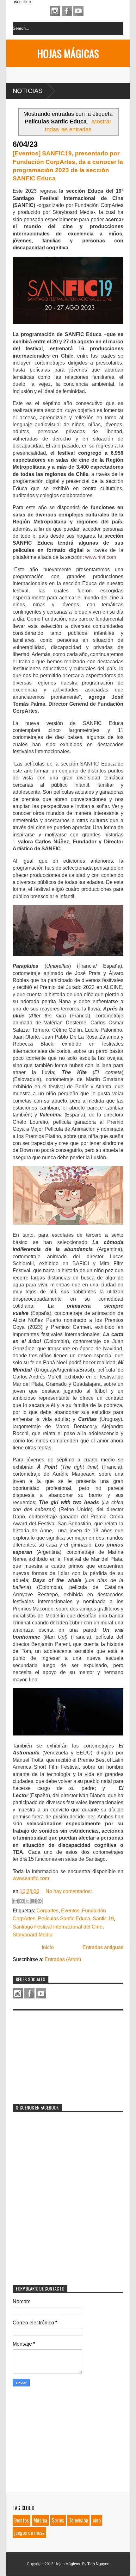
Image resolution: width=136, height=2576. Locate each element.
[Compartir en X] (28, 1901)
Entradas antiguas (103, 1947)
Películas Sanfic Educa (64, 1919)
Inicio (48, 1947)
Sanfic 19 (103, 1919)
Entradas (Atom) (63, 1959)
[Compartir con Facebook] (34, 1901)
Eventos (70, 1911)
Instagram (55, 11)
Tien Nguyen (98, 2564)
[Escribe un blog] (22, 1901)
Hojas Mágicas (68, 53)
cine (97, 2520)
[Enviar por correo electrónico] (15, 1901)
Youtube (78, 11)
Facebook (67, 11)
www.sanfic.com (31, 1878)
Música (40, 2520)
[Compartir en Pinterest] (40, 1901)
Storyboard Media (33, 1935)
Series (58, 2520)
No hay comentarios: (69, 1891)
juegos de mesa (29, 2533)
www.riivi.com (101, 557)
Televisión (78, 2520)
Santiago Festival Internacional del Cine (58, 1927)
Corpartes (47, 1911)
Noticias (28, 91)
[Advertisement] (60, 2053)
